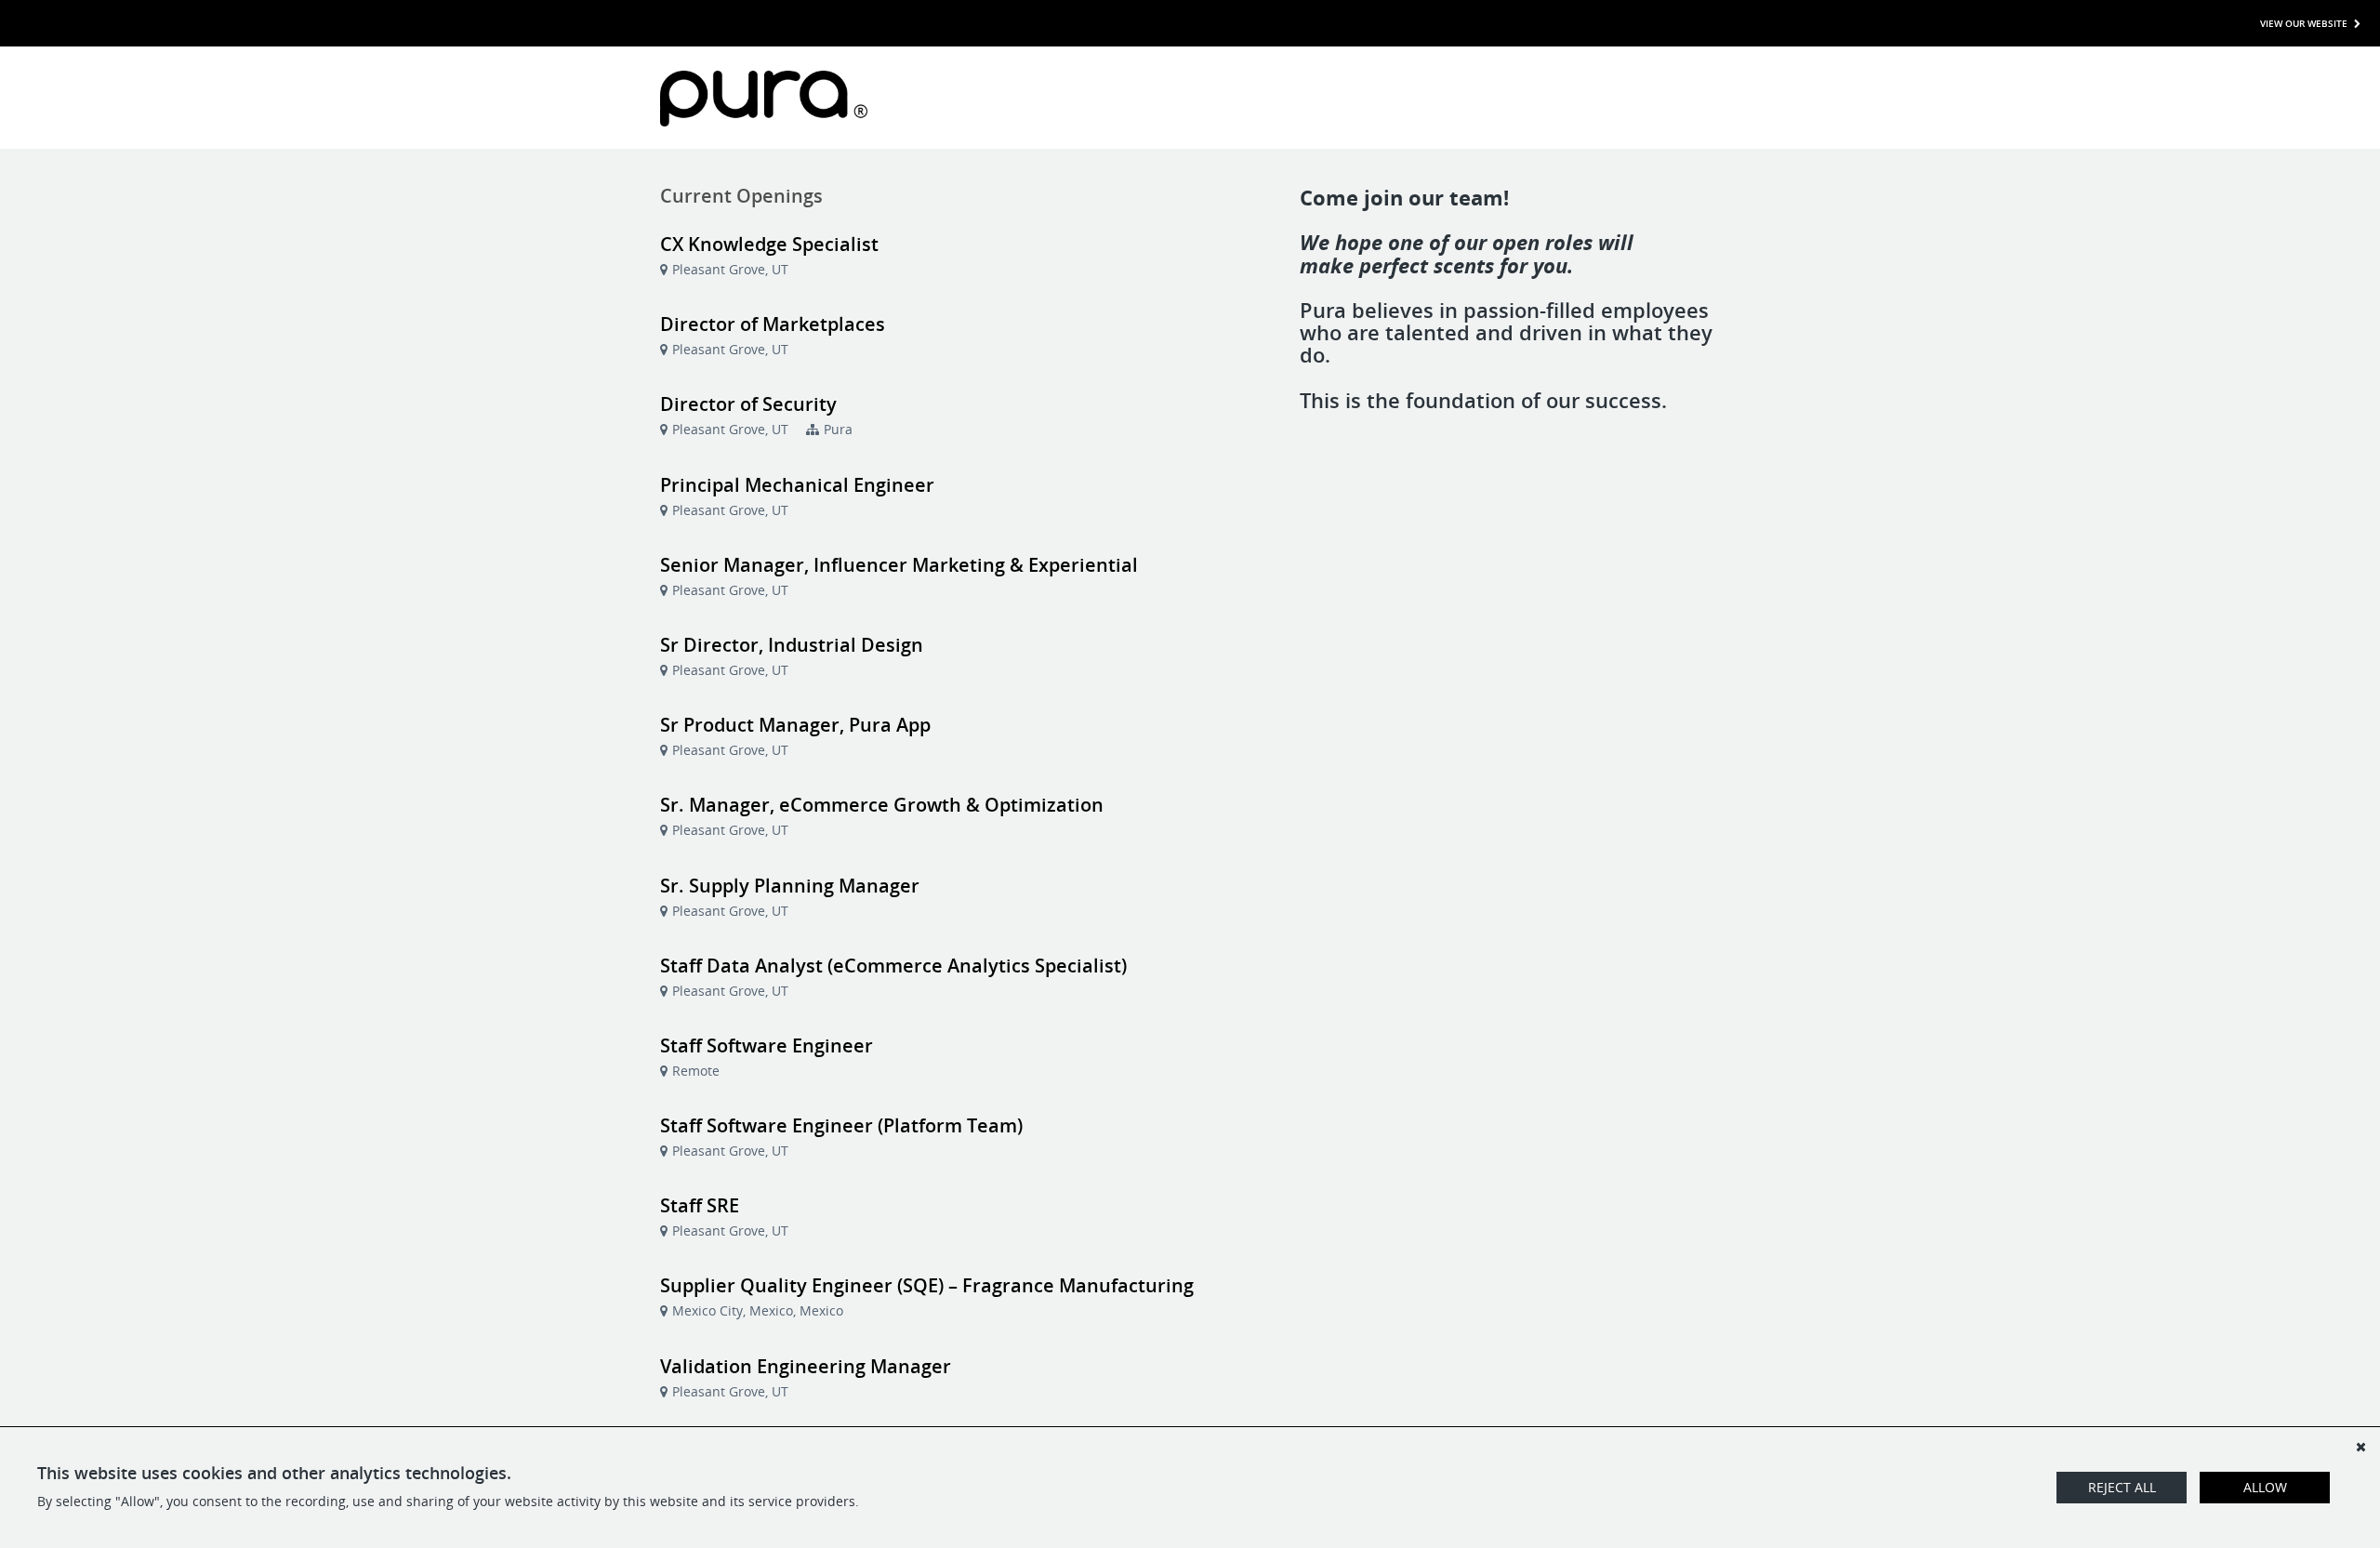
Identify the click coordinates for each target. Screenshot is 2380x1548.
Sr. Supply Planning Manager (790, 886)
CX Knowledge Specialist (769, 244)
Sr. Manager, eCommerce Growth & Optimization (882, 805)
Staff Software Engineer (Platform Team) (841, 1125)
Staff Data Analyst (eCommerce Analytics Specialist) (893, 966)
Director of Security (748, 404)
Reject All (2122, 1487)
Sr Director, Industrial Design (792, 645)
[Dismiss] (2360, 1447)
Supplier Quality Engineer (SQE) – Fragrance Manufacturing (927, 1285)
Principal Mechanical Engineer (797, 485)
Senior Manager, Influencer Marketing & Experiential (899, 565)
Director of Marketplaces (773, 324)
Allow (2265, 1487)
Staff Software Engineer (767, 1045)
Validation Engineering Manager (806, 1366)
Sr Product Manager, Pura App (795, 725)
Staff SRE (700, 1205)
